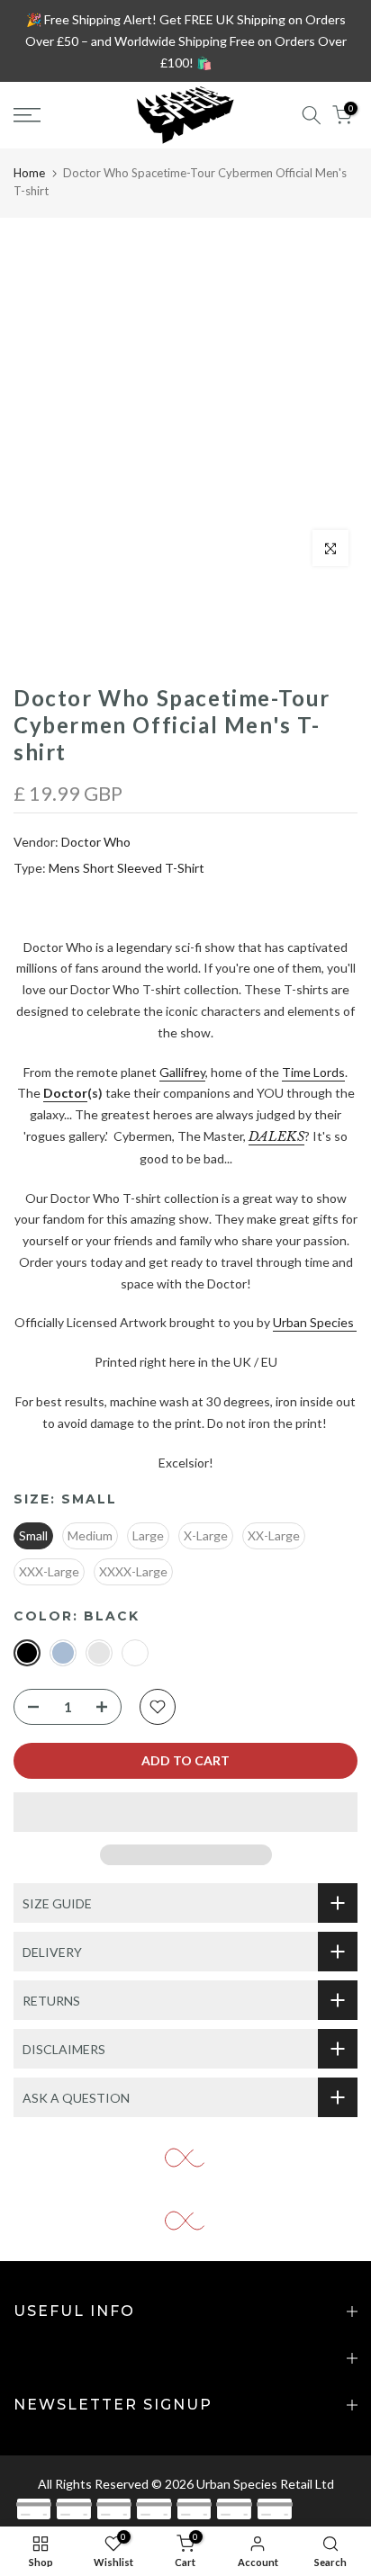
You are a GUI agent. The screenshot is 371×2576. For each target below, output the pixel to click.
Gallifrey (182, 1072)
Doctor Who (96, 842)
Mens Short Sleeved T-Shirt (127, 868)
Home (29, 173)
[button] (185, 1812)
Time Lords (313, 1072)
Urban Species (313, 1322)
